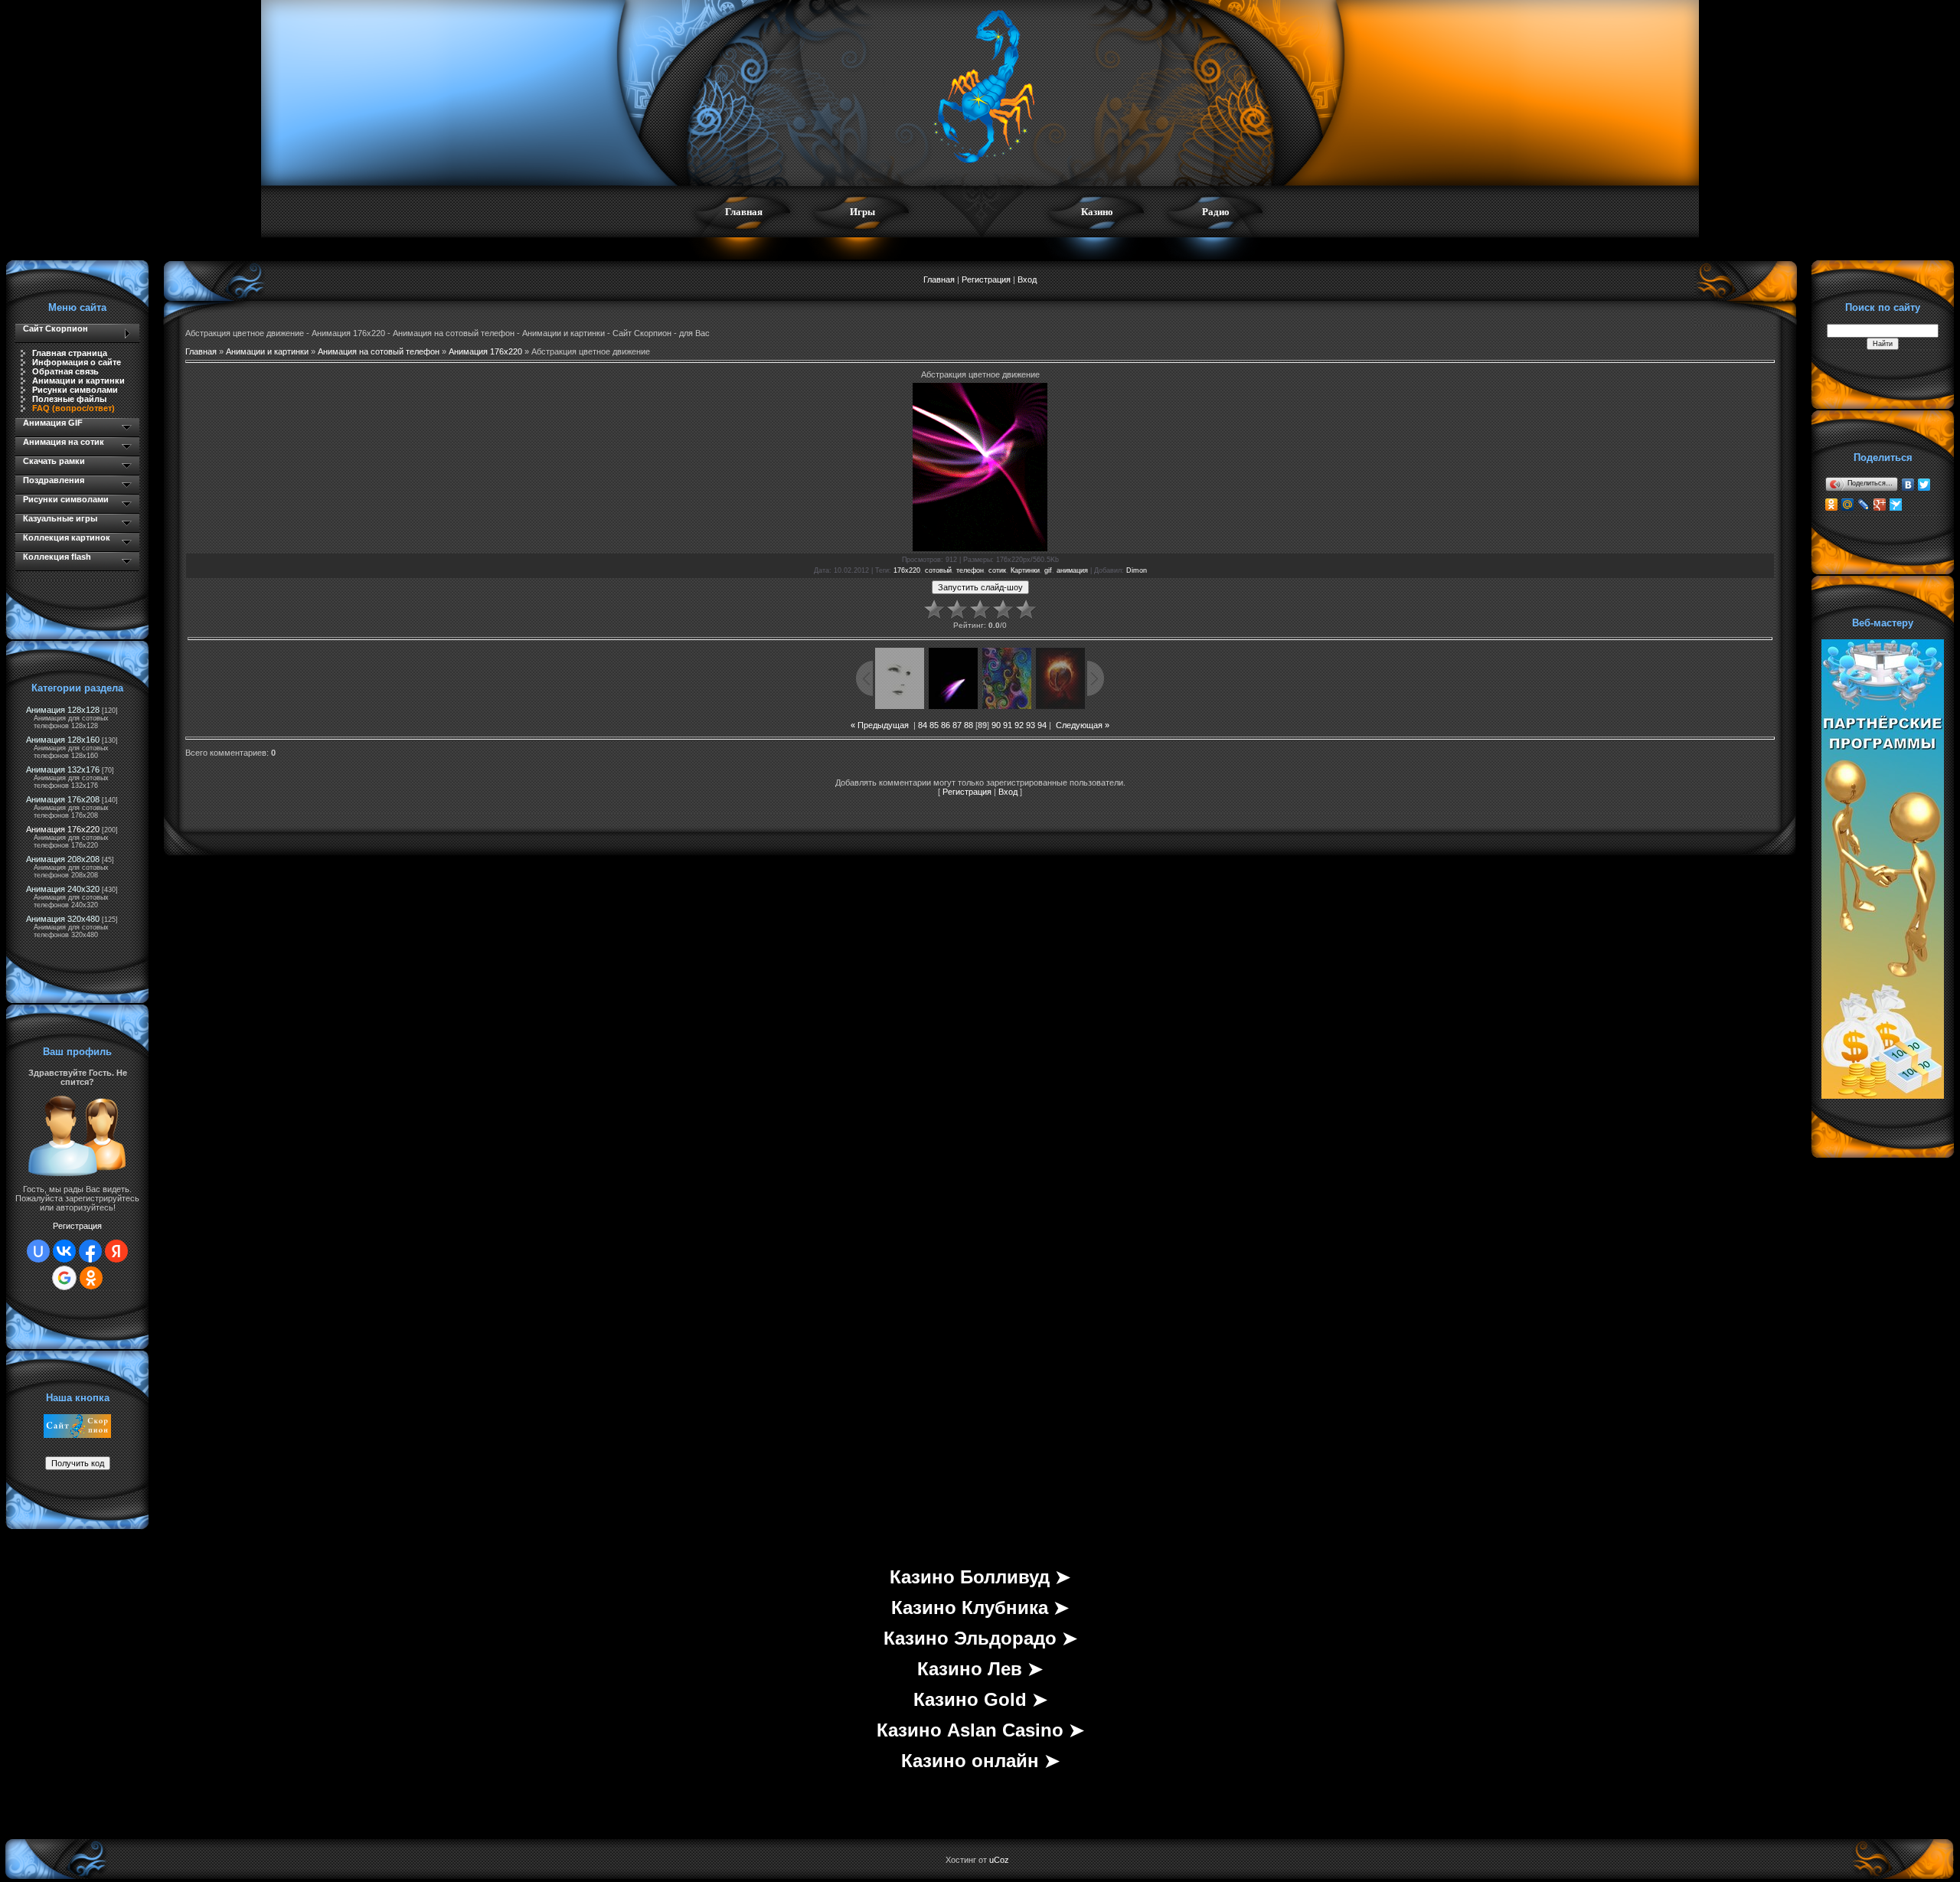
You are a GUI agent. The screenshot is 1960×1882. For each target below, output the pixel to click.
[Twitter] (1924, 485)
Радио (1216, 212)
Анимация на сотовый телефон (379, 351)
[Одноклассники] (1832, 505)
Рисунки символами (75, 390)
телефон (970, 570)
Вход (1027, 279)
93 (1031, 725)
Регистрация (77, 1226)
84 (923, 725)
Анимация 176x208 (63, 799)
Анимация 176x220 (63, 829)
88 (969, 725)
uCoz (999, 1860)
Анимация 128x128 (63, 710)
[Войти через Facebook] (90, 1251)
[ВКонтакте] (1908, 485)
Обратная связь (65, 371)
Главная (744, 212)
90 (996, 725)
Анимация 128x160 (63, 740)
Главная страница (70, 353)
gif (1048, 570)
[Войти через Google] (64, 1278)
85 (934, 725)
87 (957, 725)
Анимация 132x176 (63, 769)
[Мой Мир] (1848, 505)
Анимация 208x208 (63, 859)
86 (946, 725)
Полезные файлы (69, 399)
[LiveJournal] (1864, 505)
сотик (997, 570)
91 (1008, 725)
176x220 (907, 570)
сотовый (938, 570)
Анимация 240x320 (63, 889)
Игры (862, 212)
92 (1019, 725)
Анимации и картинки (78, 381)
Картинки (1025, 570)
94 (1042, 725)
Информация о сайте (77, 362)
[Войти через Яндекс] (116, 1251)
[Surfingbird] (1896, 505)
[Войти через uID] (38, 1251)
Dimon (1137, 570)
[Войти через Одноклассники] (91, 1278)
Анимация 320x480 (63, 919)
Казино (1097, 212)
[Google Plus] (1880, 505)
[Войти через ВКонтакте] (64, 1251)
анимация (1072, 570)
